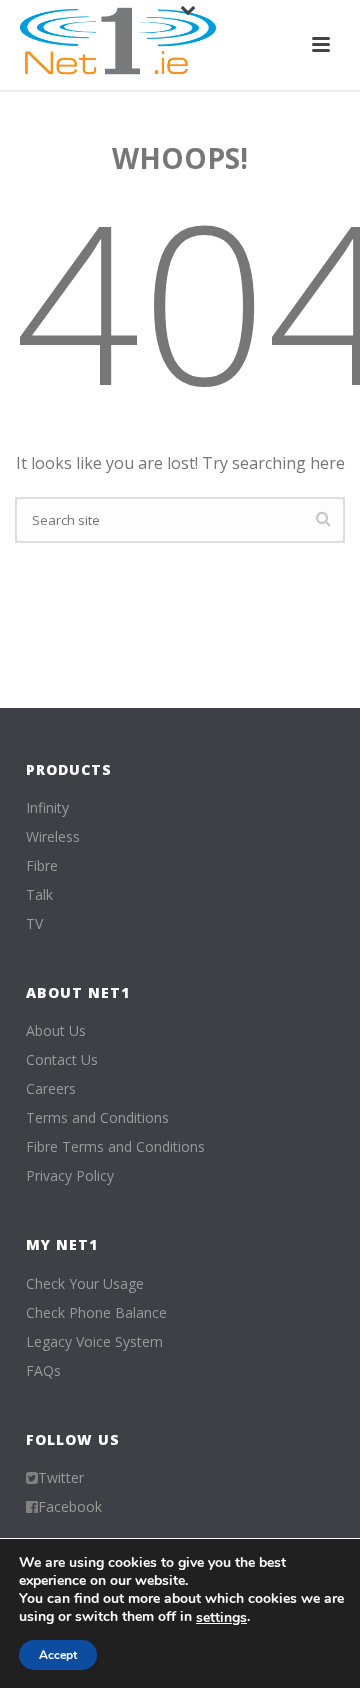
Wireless (53, 837)
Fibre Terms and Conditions (115, 1147)
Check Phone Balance (96, 1313)
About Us (56, 1031)
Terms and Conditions (97, 1118)
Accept (58, 1655)
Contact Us (62, 1060)
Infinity (47, 808)
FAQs (43, 1371)
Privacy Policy (70, 1176)
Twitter (61, 1478)
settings (221, 1618)
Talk (39, 895)
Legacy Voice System (94, 1342)
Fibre (42, 866)
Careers (51, 1089)
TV (34, 924)
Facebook (70, 1507)
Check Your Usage (85, 1284)
